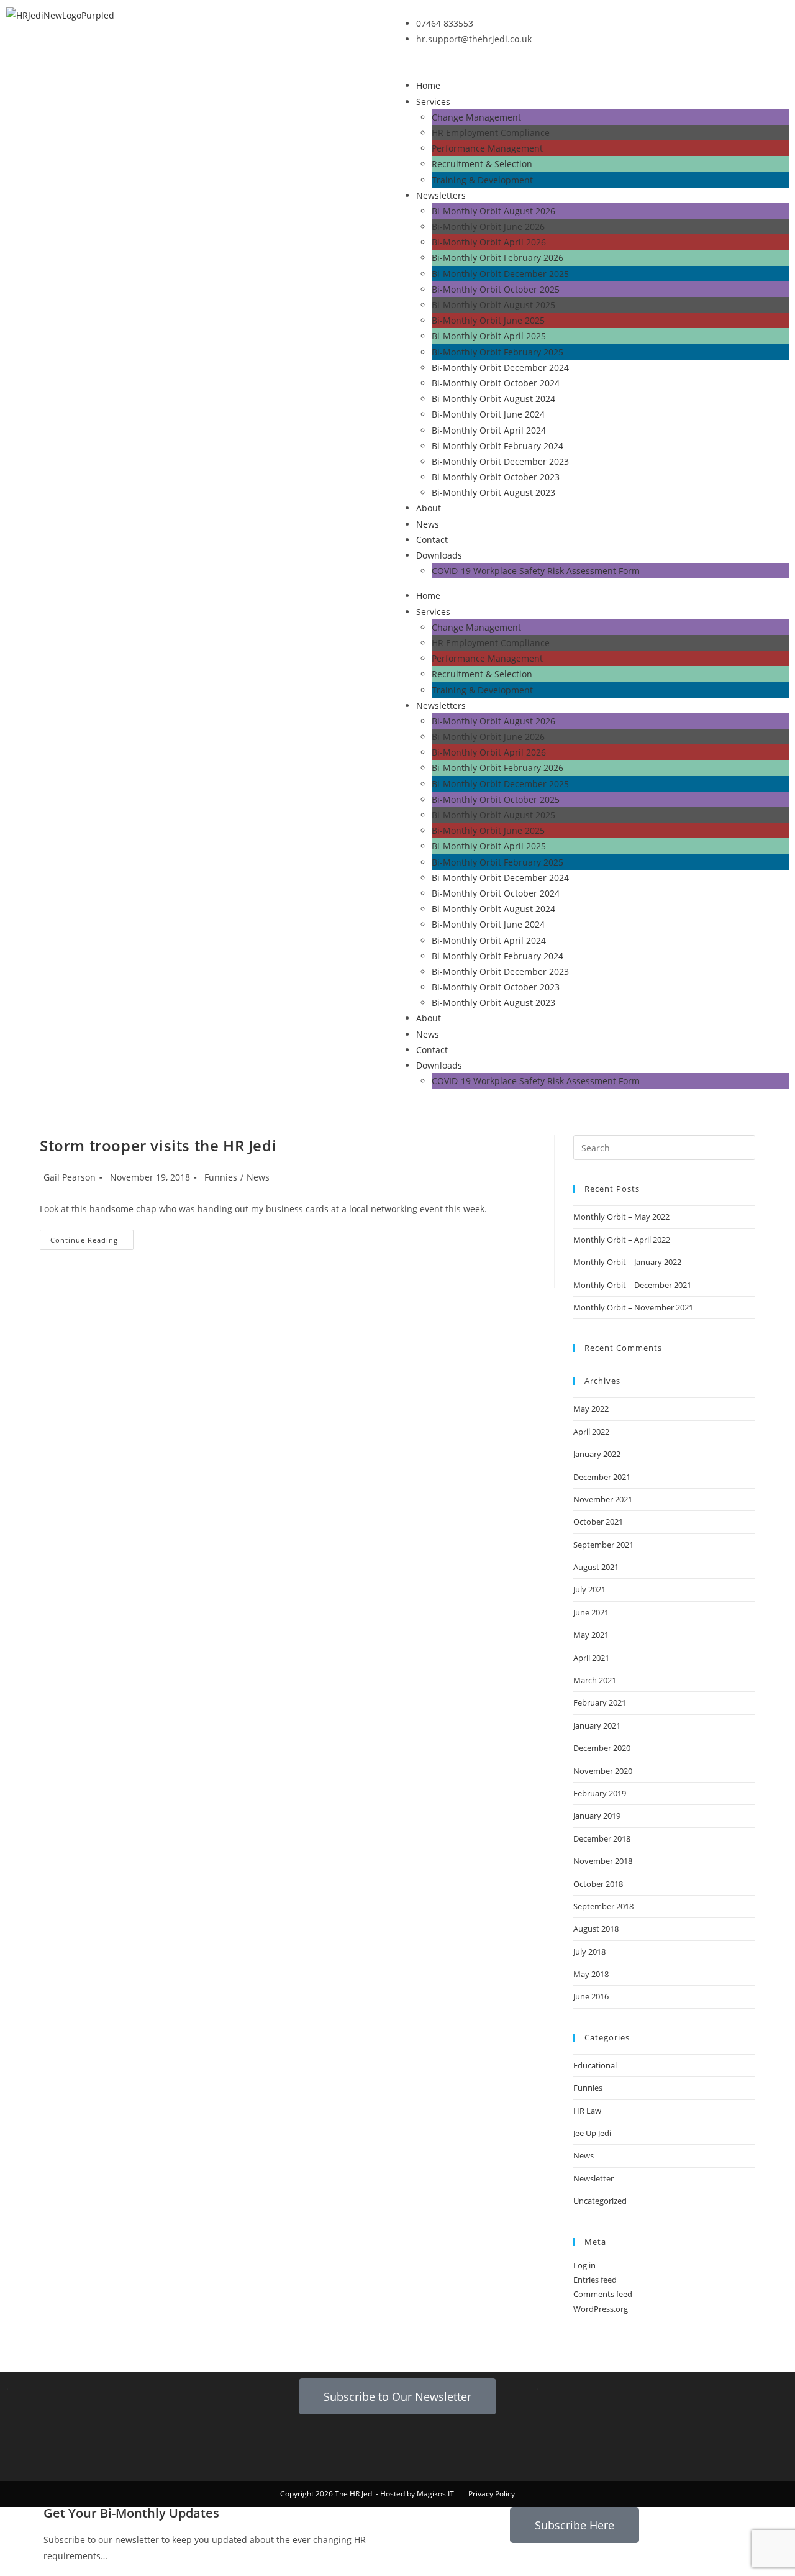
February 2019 (600, 1793)
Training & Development (482, 180)
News (428, 524)
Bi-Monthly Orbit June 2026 (488, 226)
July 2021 (589, 1589)
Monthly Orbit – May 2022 (621, 1217)
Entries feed (595, 2280)
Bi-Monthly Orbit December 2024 (500, 368)
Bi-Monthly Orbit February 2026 (497, 258)
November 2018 (603, 1861)
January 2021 (597, 1725)
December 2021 (602, 1477)
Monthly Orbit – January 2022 (627, 1262)
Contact (432, 540)
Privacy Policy (492, 2494)
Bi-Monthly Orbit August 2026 (493, 211)
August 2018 (596, 1929)
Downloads (439, 555)
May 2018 (591, 1974)
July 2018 (589, 1952)
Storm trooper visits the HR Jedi (158, 1145)
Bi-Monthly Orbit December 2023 (500, 461)
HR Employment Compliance (491, 133)
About (429, 508)
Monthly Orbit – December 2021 (632, 1285)
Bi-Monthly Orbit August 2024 (493, 399)
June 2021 (591, 1612)
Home (428, 85)
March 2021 (595, 1680)
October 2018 (598, 1884)
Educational (595, 2065)
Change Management (476, 117)
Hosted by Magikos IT (417, 2494)
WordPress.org (601, 2309)
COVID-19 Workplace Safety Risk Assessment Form (536, 571)
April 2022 (591, 1432)
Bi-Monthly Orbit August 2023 (493, 492)
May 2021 (591, 1635)
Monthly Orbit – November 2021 (633, 1307)
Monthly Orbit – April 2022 (622, 1240)
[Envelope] (287, 2442)
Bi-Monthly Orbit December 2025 (500, 274)
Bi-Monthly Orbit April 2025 (489, 336)
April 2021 (591, 1658)
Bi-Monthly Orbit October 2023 (496, 477)
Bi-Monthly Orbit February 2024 (497, 446)
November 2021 (603, 1499)
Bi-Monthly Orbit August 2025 (493, 305)
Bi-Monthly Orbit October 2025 (496, 289)
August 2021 (596, 1567)
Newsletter (593, 2178)
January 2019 (597, 1816)
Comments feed (603, 2294)
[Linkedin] (320, 2442)
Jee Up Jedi (592, 2133)
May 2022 (591, 1409)
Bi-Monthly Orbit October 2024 (496, 383)
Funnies (221, 1177)
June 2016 (591, 1996)
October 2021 (598, 1522)
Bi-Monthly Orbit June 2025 (488, 320)
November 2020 (603, 1771)
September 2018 (603, 1906)
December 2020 (602, 1748)
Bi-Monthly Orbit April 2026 (489, 242)
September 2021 (603, 1545)
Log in (584, 2265)
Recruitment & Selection (482, 164)
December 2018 (602, 1838)
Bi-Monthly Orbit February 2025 (497, 352)
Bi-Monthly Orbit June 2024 (488, 414)
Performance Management (487, 148)
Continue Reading (92, 1237)
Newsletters (441, 195)
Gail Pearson (70, 1177)
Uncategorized (600, 2201)
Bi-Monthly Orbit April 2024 (489, 430)
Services (433, 102)
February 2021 (600, 1702)
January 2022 (597, 1454)
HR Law (587, 2111)
